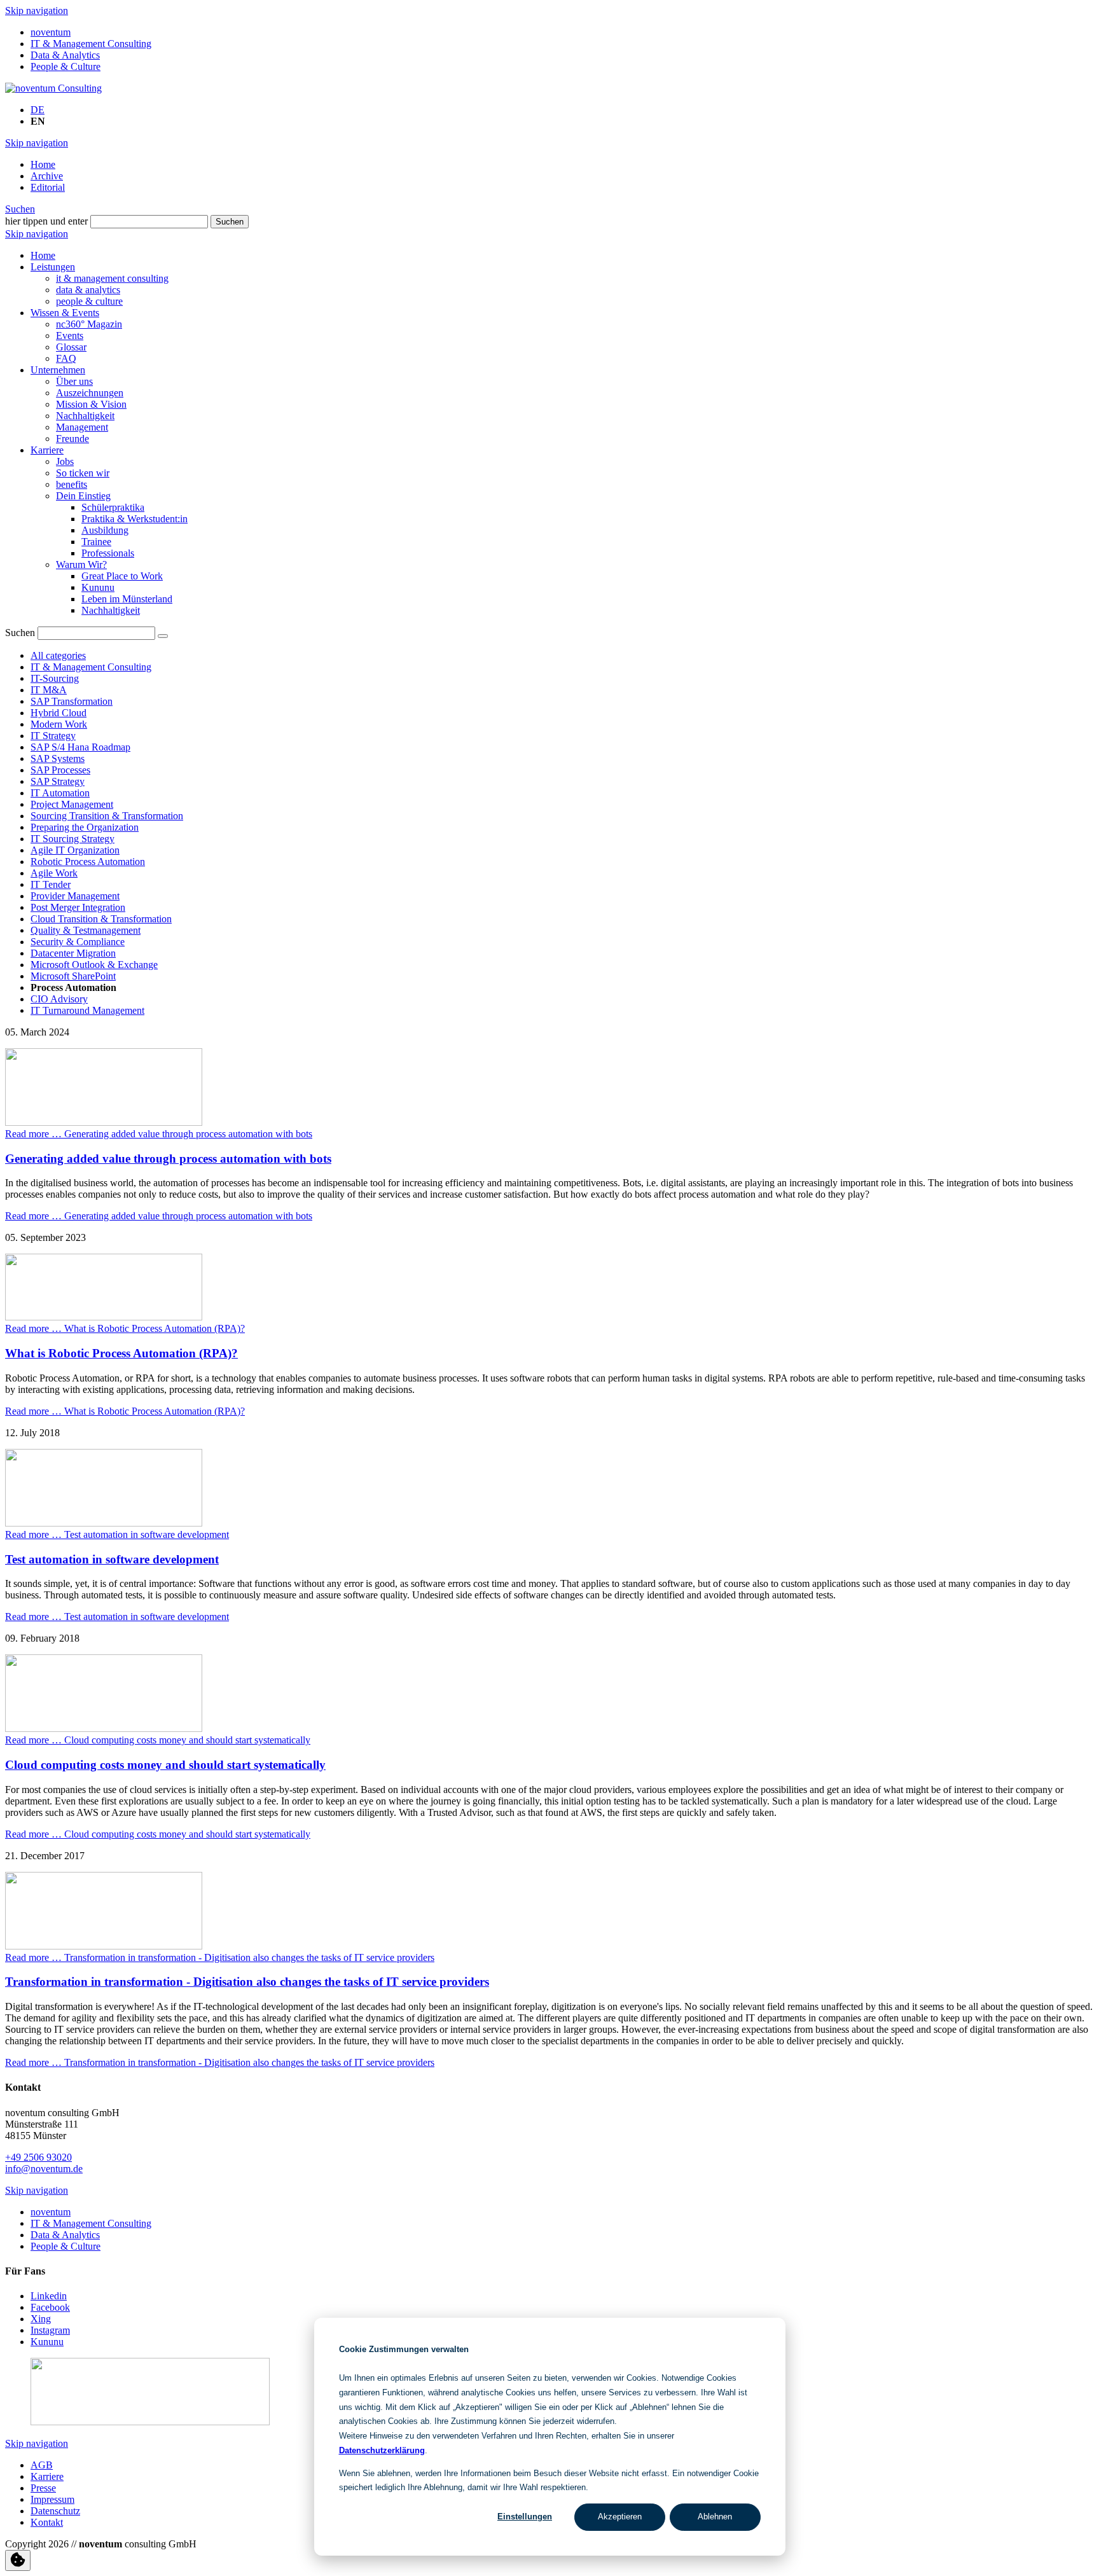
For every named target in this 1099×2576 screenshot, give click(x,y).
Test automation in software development (112, 1559)
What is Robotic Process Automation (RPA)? (121, 1353)
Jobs (65, 461)
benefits (72, 484)
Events (70, 336)
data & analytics (88, 290)
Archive (47, 176)
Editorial (48, 187)
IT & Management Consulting (91, 44)
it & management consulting (112, 278)
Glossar (71, 347)
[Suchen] (163, 636)
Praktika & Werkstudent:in (135, 519)
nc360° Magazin (89, 324)
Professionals (108, 553)
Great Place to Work (122, 576)
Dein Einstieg (83, 496)
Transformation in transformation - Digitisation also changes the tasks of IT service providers (247, 1982)
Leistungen (53, 267)
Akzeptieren (620, 2517)
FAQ (66, 358)
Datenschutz (55, 2511)
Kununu (98, 587)
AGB (42, 2465)
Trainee (96, 542)
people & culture (89, 301)
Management (82, 427)
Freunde (73, 439)
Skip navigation (37, 10)
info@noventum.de (44, 2169)
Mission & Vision (91, 404)
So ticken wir (83, 473)
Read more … (159, 1134)
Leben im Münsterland (127, 599)
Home (43, 164)
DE (38, 110)
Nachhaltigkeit (85, 416)
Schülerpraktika (113, 507)
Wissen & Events (65, 313)
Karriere (47, 450)
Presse (43, 2488)
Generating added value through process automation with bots (168, 1159)
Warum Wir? (81, 564)
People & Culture (66, 66)
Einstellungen (525, 2517)
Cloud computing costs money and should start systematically (165, 1765)
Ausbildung (105, 530)
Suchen (20, 209)
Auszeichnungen (90, 393)
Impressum (52, 2499)
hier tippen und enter (46, 221)
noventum (51, 32)
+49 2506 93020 (38, 2157)
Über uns (74, 381)
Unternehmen (58, 370)
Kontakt (47, 2522)
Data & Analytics (65, 55)
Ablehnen (715, 2517)
